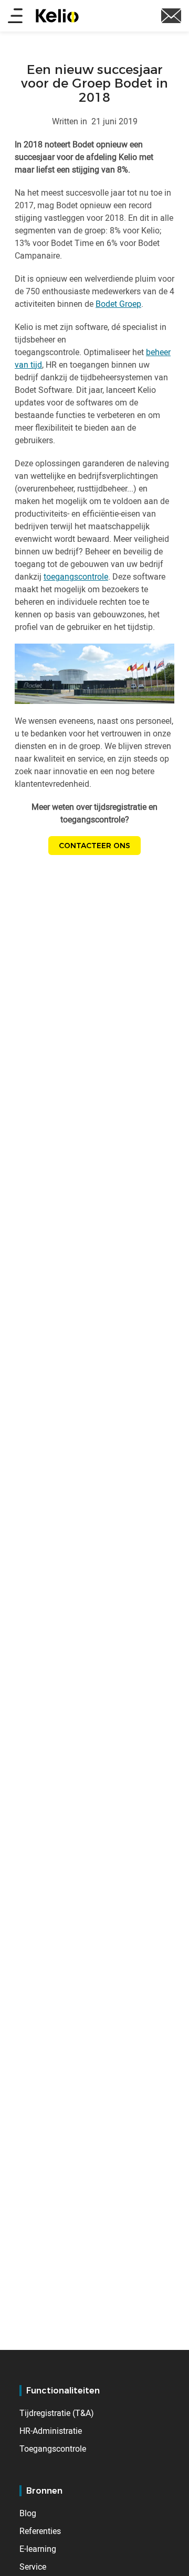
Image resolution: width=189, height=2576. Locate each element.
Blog (28, 2513)
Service (33, 2567)
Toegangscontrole (53, 2449)
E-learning (38, 2549)
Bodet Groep (118, 304)
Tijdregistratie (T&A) (57, 2413)
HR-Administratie (51, 2431)
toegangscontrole (76, 576)
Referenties (40, 2531)
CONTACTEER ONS (94, 846)
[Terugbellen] (171, 15)
